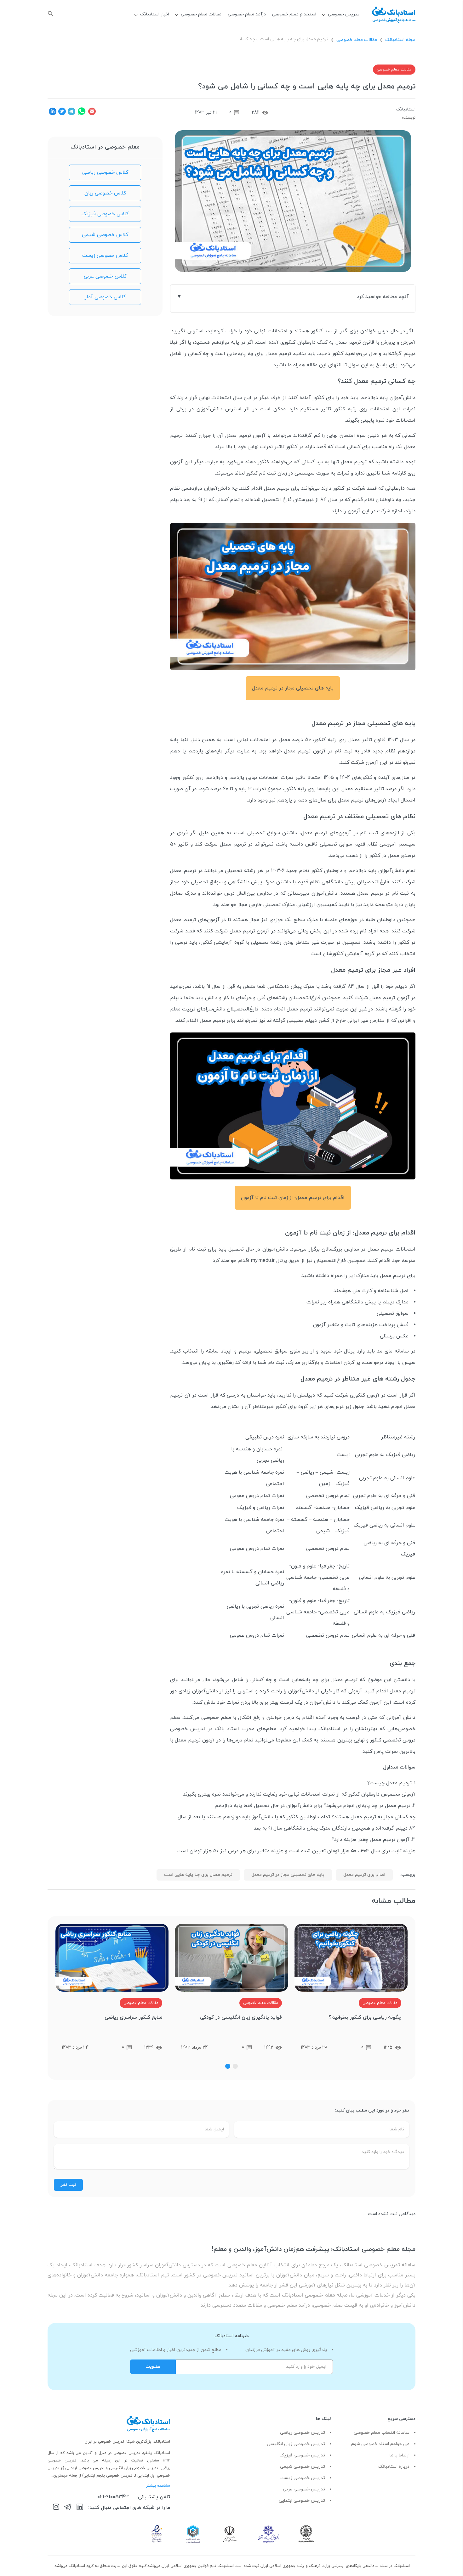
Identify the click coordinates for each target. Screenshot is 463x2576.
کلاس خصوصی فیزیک (105, 214)
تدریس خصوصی (344, 14)
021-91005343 (113, 2497)
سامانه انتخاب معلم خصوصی (382, 2433)
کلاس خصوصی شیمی (105, 235)
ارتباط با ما (400, 2455)
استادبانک (406, 109)
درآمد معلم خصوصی (247, 14)
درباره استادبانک (394, 2467)
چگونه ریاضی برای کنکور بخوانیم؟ (365, 2017)
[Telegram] (68, 2508)
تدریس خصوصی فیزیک (302, 2455)
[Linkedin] (80, 2508)
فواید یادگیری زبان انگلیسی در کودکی (241, 2017)
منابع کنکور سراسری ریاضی (133, 2017)
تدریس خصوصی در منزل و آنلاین (112, 2453)
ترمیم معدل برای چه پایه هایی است (198, 1875)
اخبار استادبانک (155, 14)
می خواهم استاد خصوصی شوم (380, 2444)
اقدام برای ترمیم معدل (364, 1875)
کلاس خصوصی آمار (105, 297)
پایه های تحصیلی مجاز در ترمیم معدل (288, 1875)
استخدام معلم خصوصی (294, 14)
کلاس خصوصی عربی (105, 276)
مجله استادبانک (400, 40)
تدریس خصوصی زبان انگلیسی (296, 2444)
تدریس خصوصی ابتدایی (302, 2501)
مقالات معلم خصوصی (201, 14)
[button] (235, 2066)
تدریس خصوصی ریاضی (303, 2433)
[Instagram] (56, 2508)
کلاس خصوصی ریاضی (105, 172)
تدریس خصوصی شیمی (303, 2467)
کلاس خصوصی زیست (105, 256)
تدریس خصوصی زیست (303, 2478)
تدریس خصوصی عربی (304, 2489)
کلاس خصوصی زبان (105, 193)
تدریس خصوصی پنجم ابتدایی (108, 2476)
